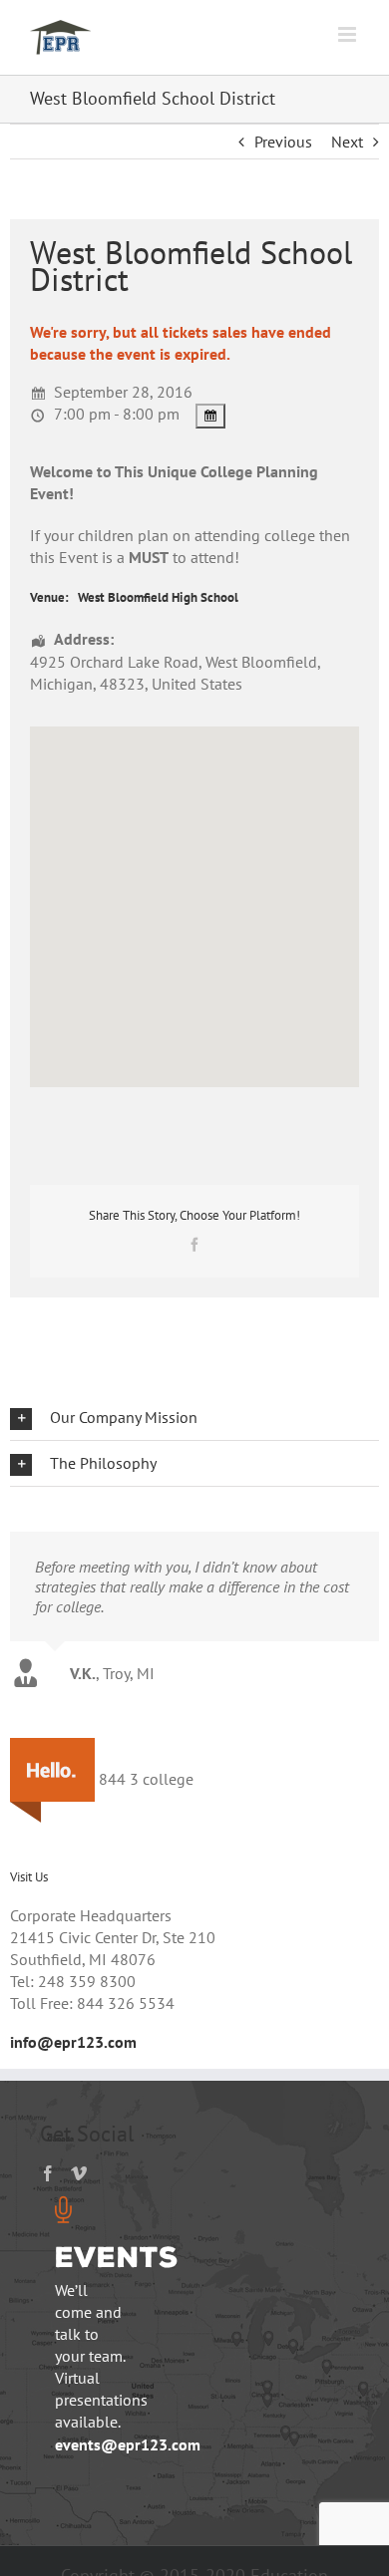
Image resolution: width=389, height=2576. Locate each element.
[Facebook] (48, 2173)
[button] (194, 1418)
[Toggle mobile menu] (349, 34)
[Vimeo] (79, 2173)
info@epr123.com (73, 2042)
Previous (283, 142)
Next (347, 142)
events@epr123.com (128, 2444)
